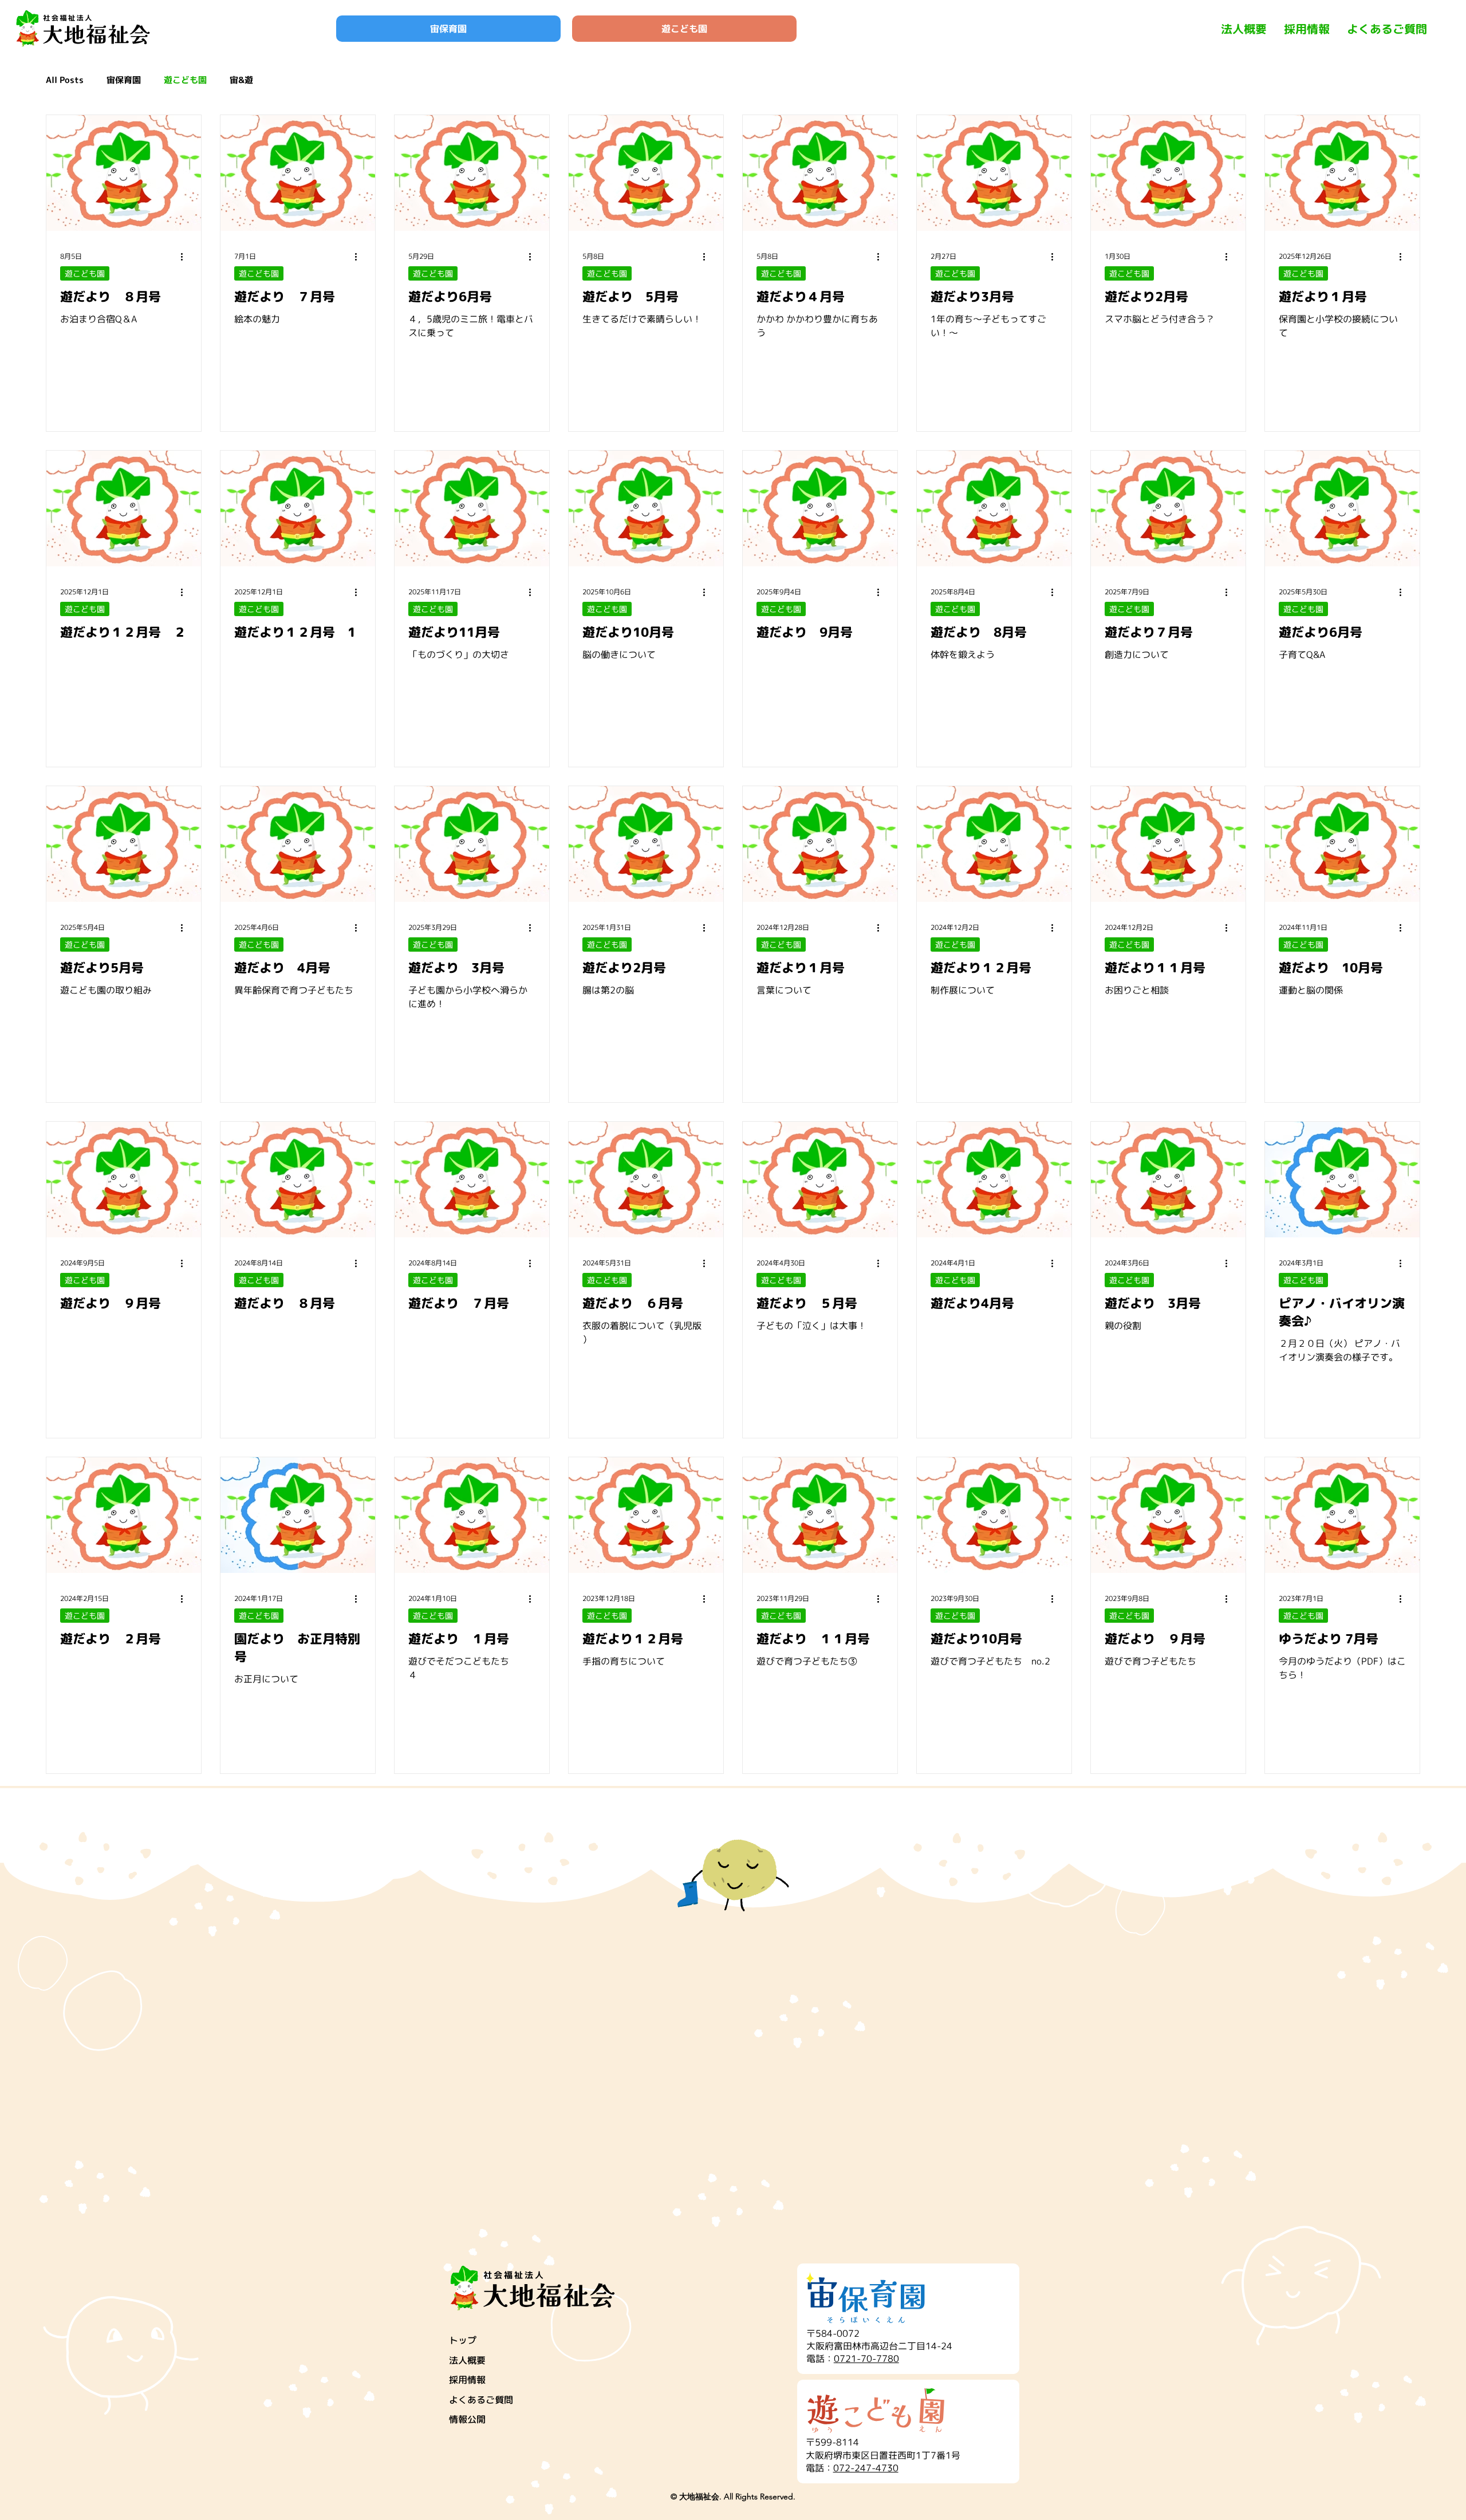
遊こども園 (185, 80)
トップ (463, 2340)
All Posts (65, 80)
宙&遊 (241, 80)
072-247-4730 (866, 2468)
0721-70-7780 (866, 2359)
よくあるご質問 (481, 2400)
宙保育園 (124, 80)
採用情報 (467, 2380)
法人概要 (467, 2360)
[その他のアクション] (186, 257)
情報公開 (467, 2419)
